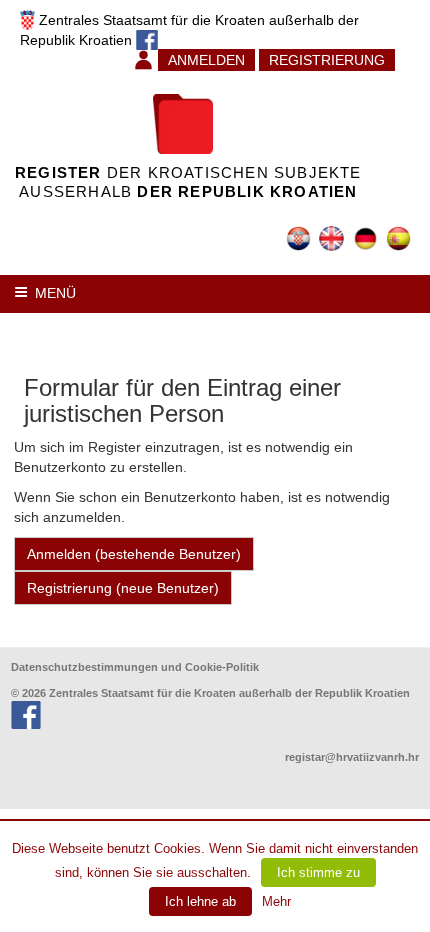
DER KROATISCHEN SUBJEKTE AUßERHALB (188, 182)
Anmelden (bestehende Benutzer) (134, 554)
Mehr (276, 901)
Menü (55, 293)
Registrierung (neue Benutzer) (123, 588)
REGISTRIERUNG (327, 60)
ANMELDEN (206, 60)
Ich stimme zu (318, 872)
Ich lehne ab (200, 901)
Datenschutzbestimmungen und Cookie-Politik (135, 667)
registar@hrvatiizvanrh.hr (352, 757)
